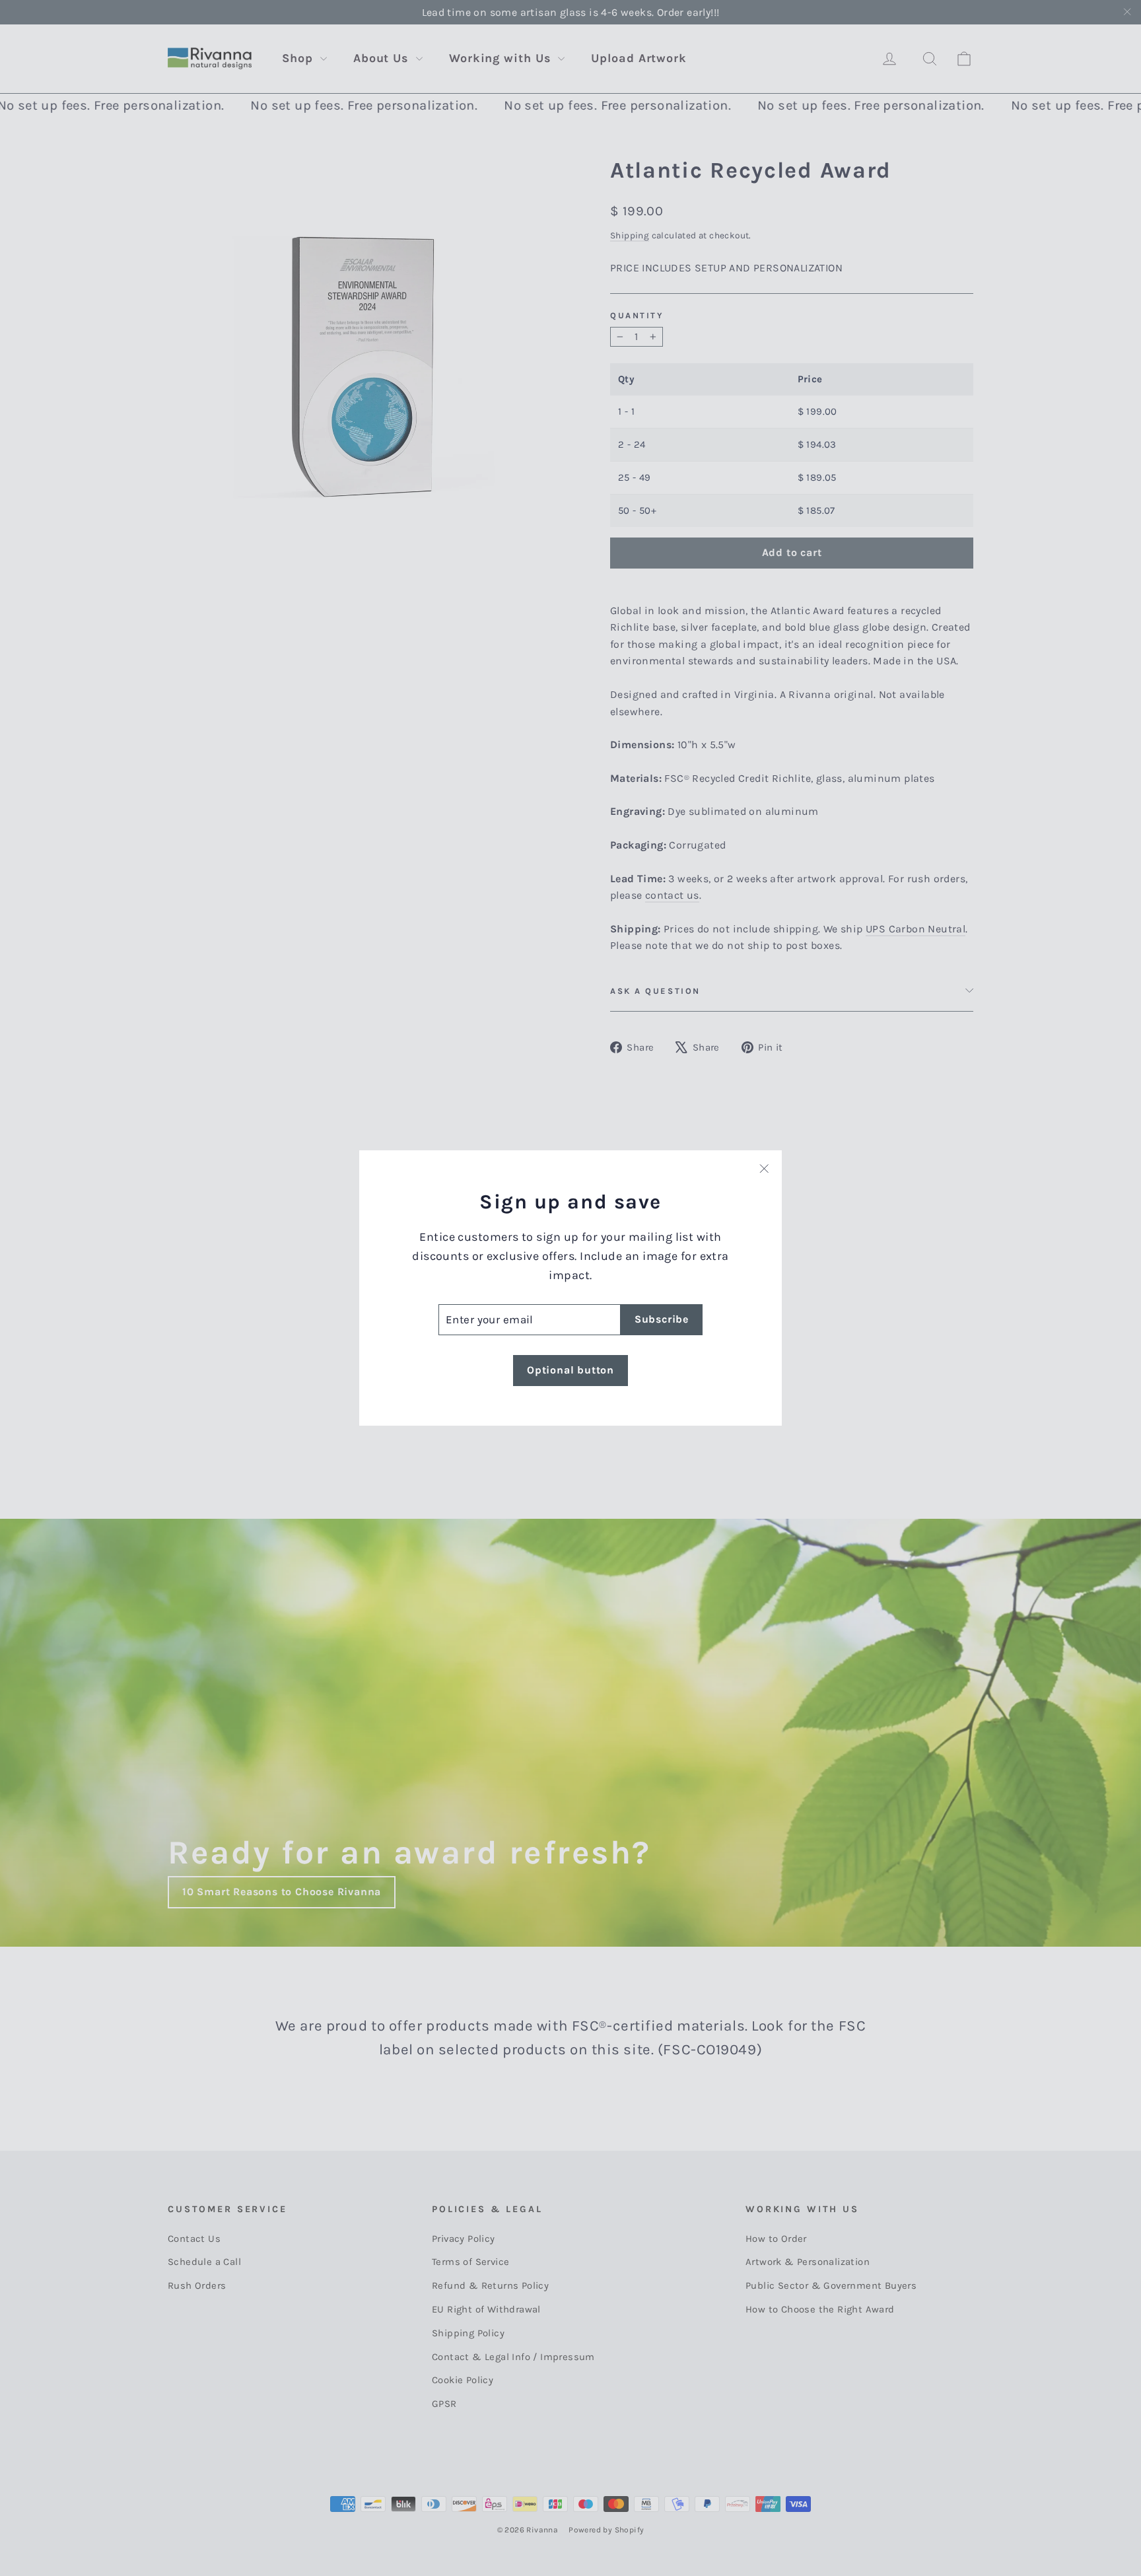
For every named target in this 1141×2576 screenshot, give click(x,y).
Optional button (570, 1370)
